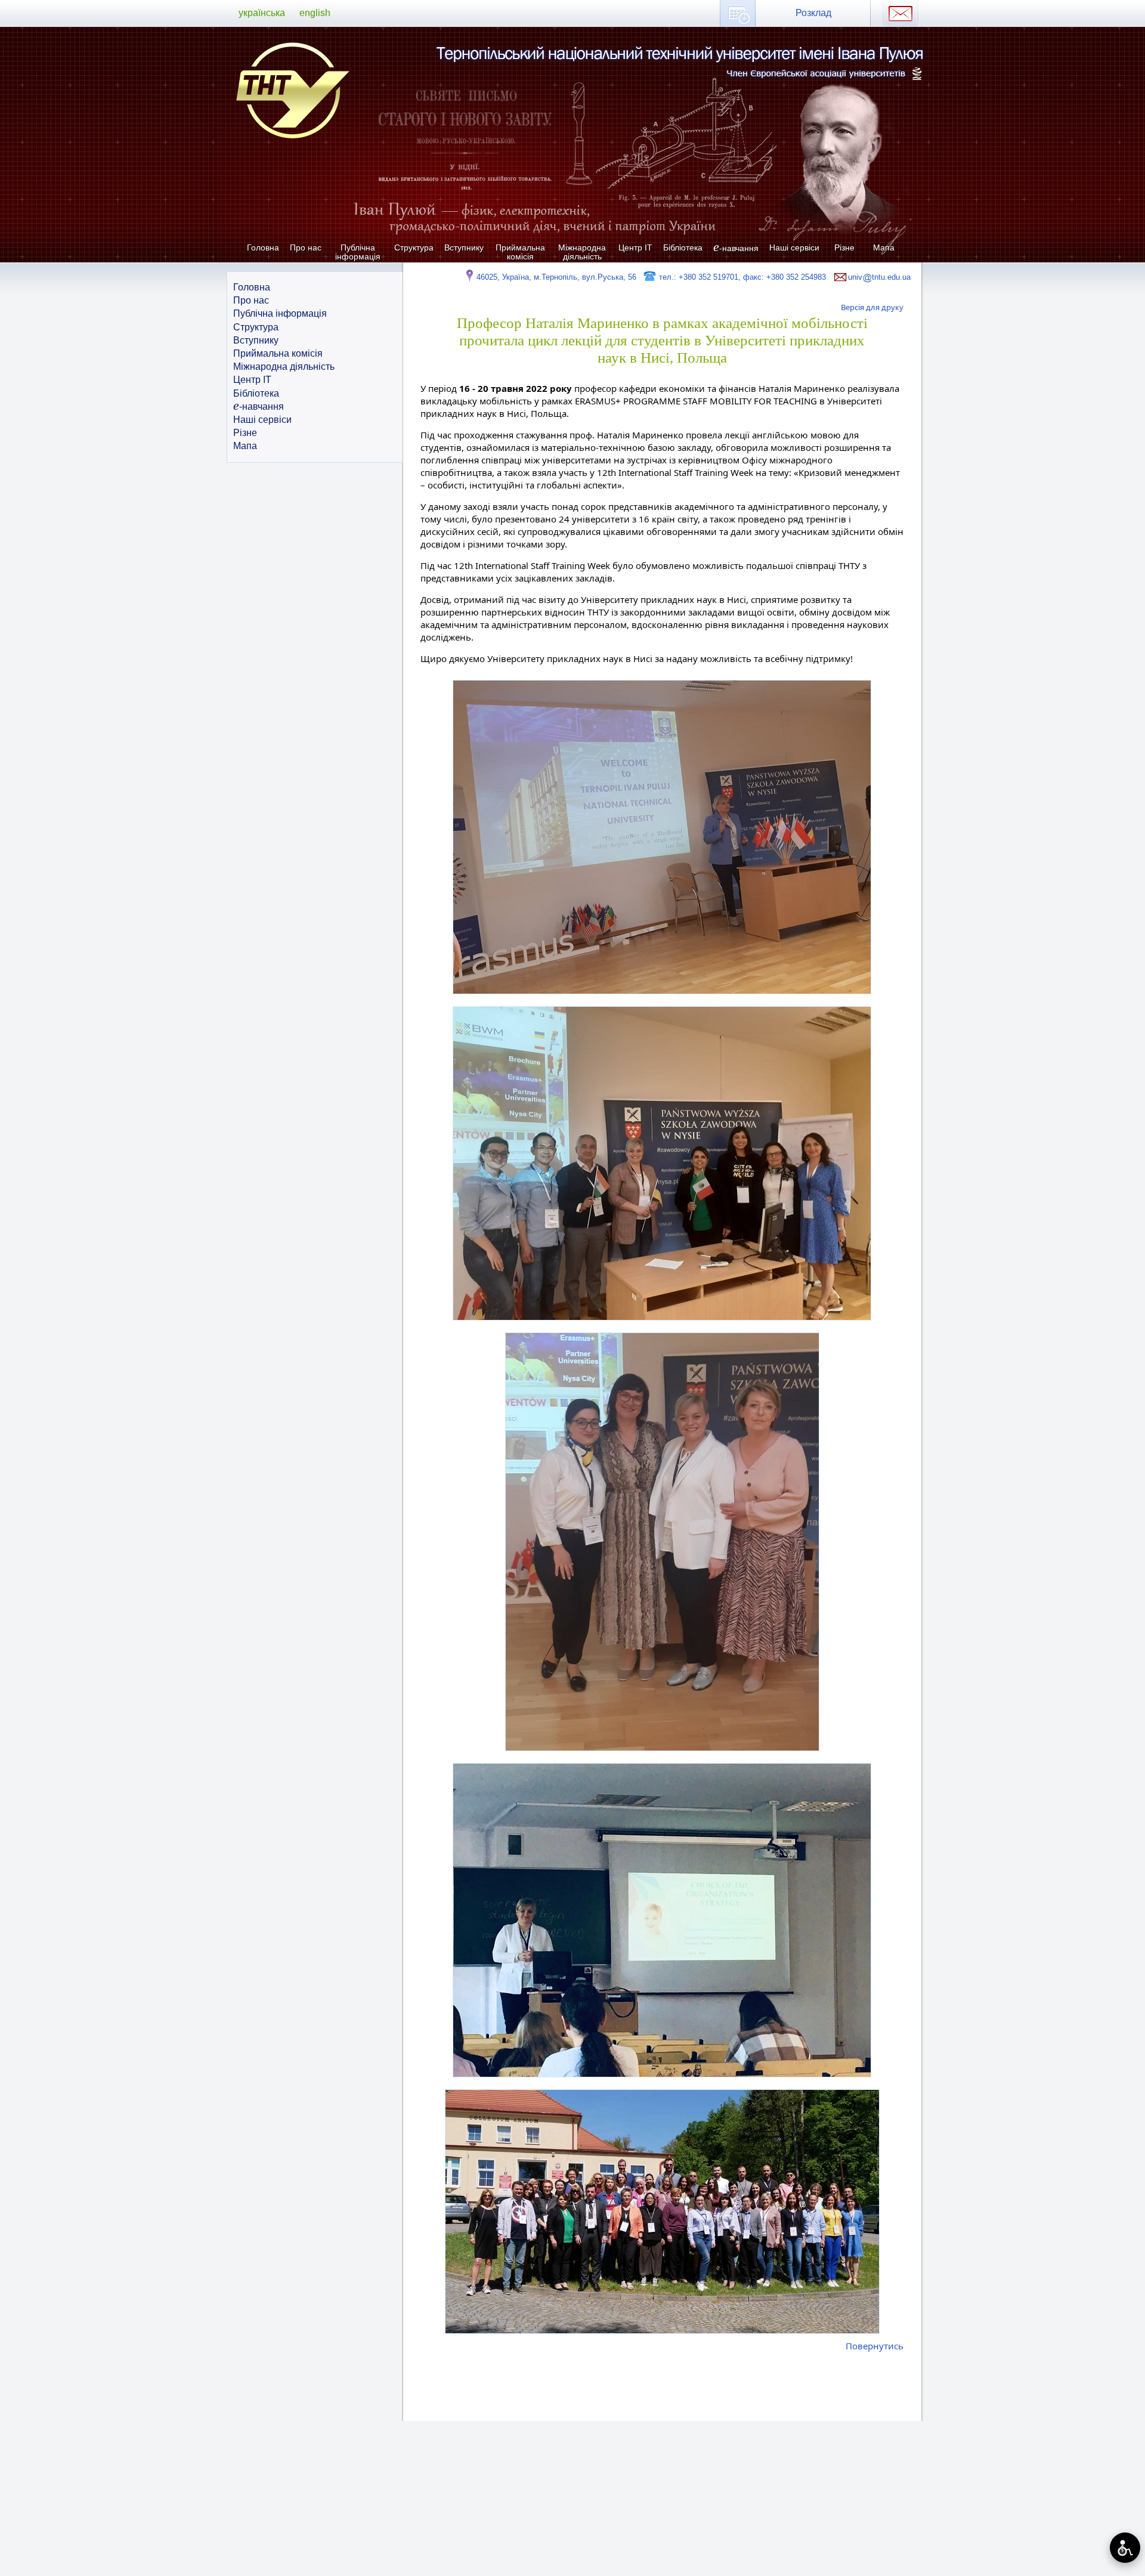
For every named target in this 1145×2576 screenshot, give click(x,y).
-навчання (736, 248)
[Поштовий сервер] (900, 13)
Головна (263, 248)
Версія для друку (872, 307)
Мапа (884, 248)
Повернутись (875, 2346)
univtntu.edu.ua (879, 277)
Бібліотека (683, 248)
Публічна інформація (358, 252)
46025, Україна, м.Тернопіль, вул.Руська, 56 (556, 277)
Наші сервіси (794, 248)
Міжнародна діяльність (582, 252)
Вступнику (464, 248)
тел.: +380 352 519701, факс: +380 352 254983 (741, 277)
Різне (844, 248)
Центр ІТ (635, 248)
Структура (414, 248)
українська (262, 13)
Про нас (306, 248)
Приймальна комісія (520, 252)
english (315, 13)
